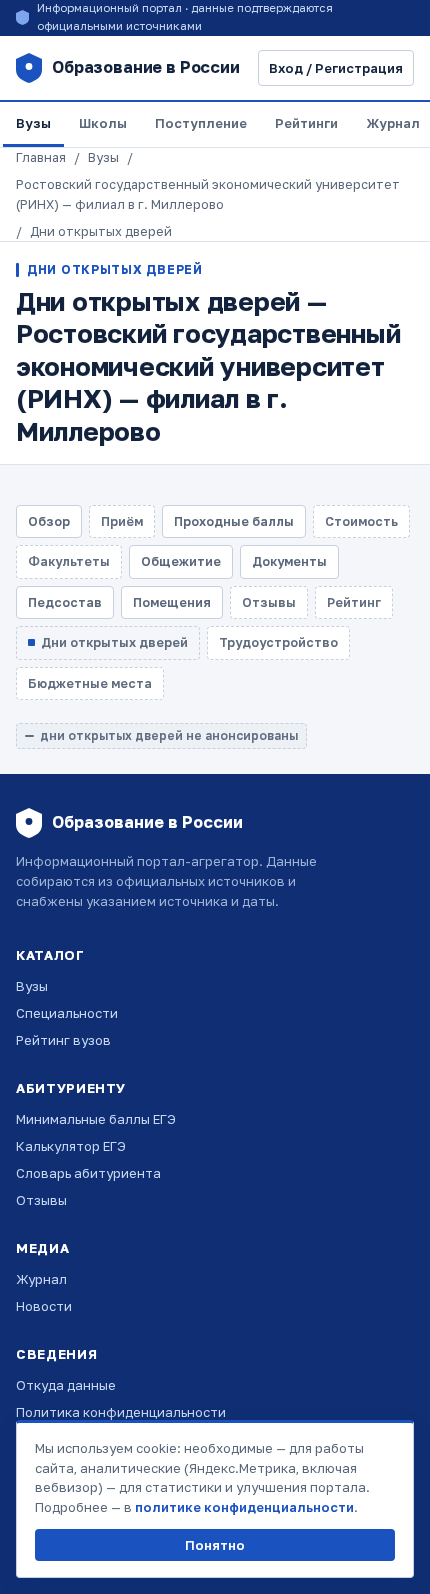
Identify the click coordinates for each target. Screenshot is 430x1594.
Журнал (41, 1279)
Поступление (201, 123)
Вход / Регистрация (336, 68)
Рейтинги (306, 123)
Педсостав (65, 602)
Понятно (215, 1545)
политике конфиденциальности (244, 1507)
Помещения (172, 602)
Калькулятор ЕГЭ (71, 1146)
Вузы (33, 123)
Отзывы (41, 1200)
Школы (103, 123)
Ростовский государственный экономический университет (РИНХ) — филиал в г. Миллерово (208, 194)
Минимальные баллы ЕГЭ (96, 1119)
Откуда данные (66, 1385)
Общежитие (181, 561)
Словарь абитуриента (88, 1173)
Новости (44, 1306)
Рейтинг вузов (63, 1040)
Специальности (67, 1013)
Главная (41, 157)
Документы (289, 561)
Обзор (49, 521)
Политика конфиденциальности (121, 1412)
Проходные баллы (234, 521)
